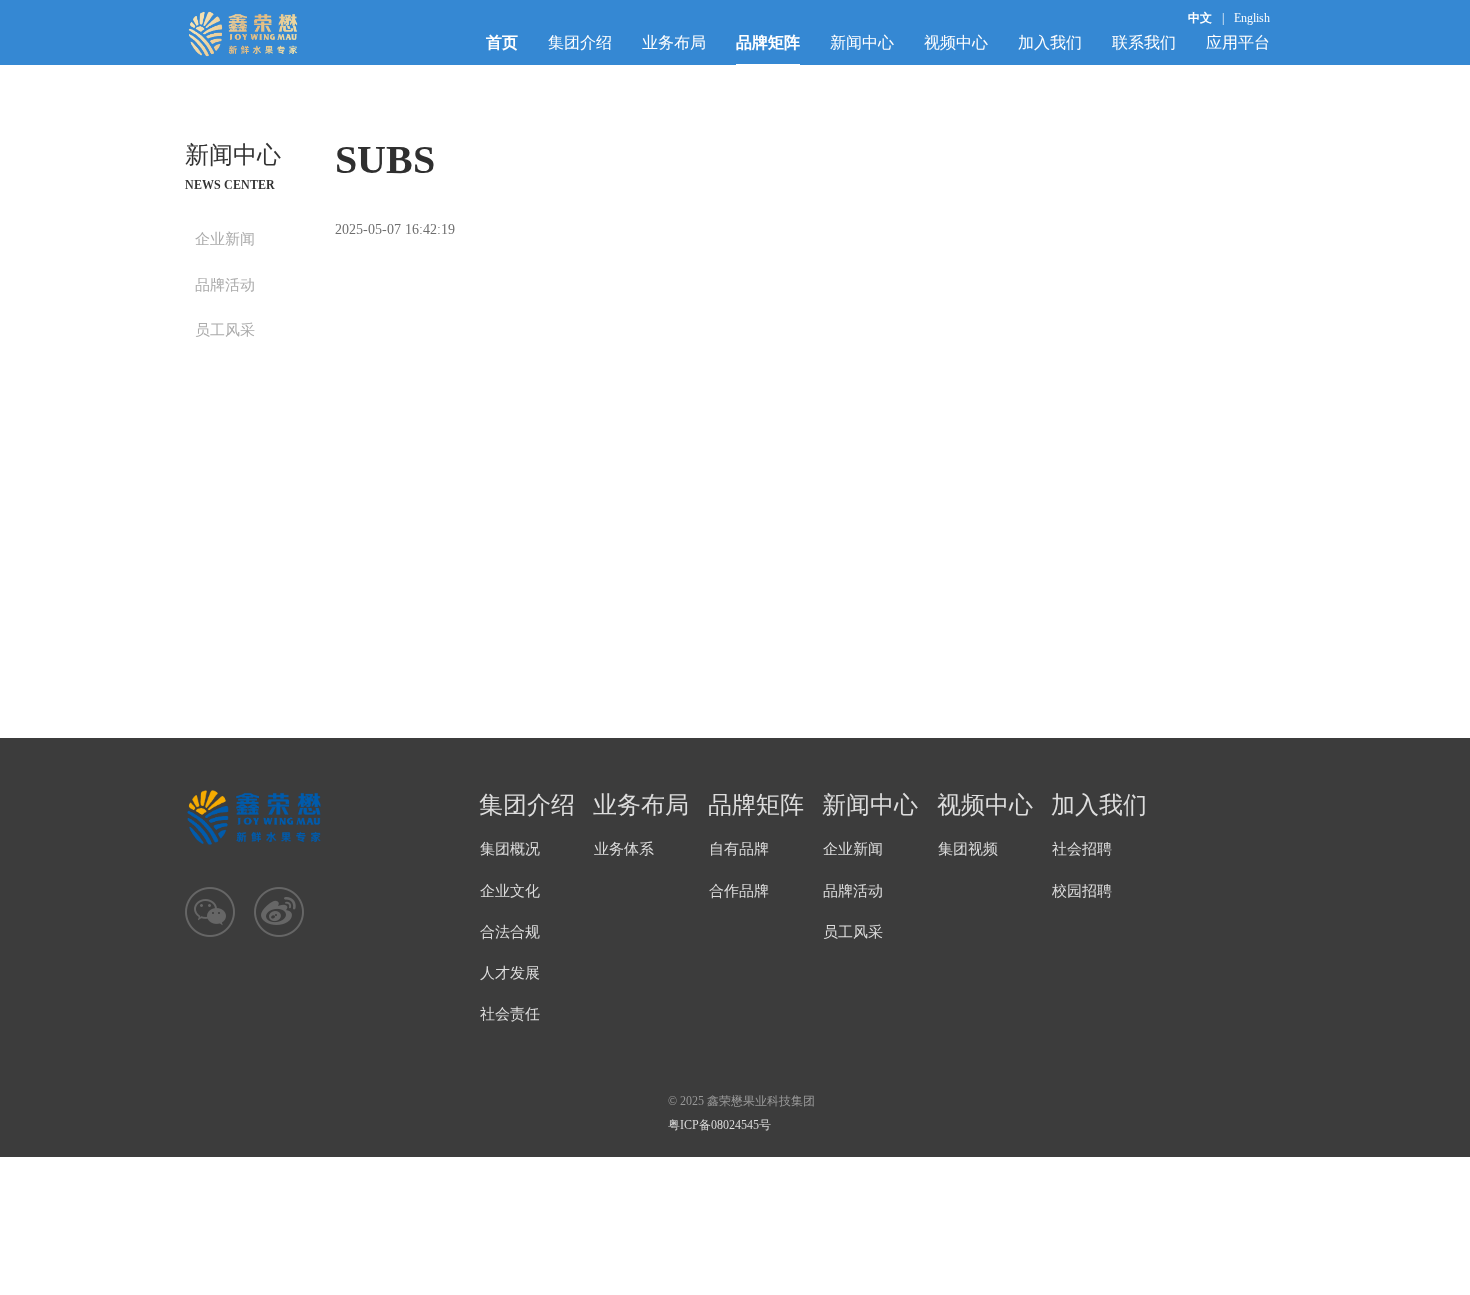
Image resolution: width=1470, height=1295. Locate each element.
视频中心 (956, 42)
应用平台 (1238, 42)
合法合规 (510, 932)
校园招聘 (1082, 891)
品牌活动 (225, 285)
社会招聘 (1082, 849)
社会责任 (510, 1014)
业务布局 (674, 42)
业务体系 (624, 849)
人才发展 (510, 973)
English (1252, 18)
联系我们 (1144, 42)
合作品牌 (739, 891)
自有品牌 (739, 849)
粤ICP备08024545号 (719, 1125)
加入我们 (1050, 42)
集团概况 (510, 849)
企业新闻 (225, 239)
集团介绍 (580, 42)
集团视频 (968, 849)
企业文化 (510, 891)
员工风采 (225, 330)
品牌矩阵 (768, 42)
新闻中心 (862, 42)
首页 (502, 42)
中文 (1200, 18)
